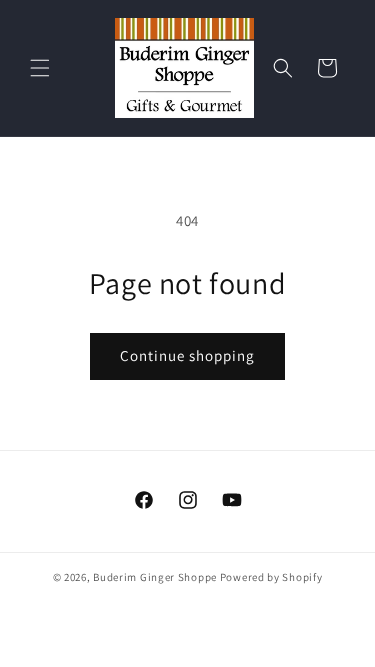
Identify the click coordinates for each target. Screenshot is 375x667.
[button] (40, 68)
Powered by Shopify (271, 577)
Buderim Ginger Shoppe (155, 577)
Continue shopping (187, 355)
